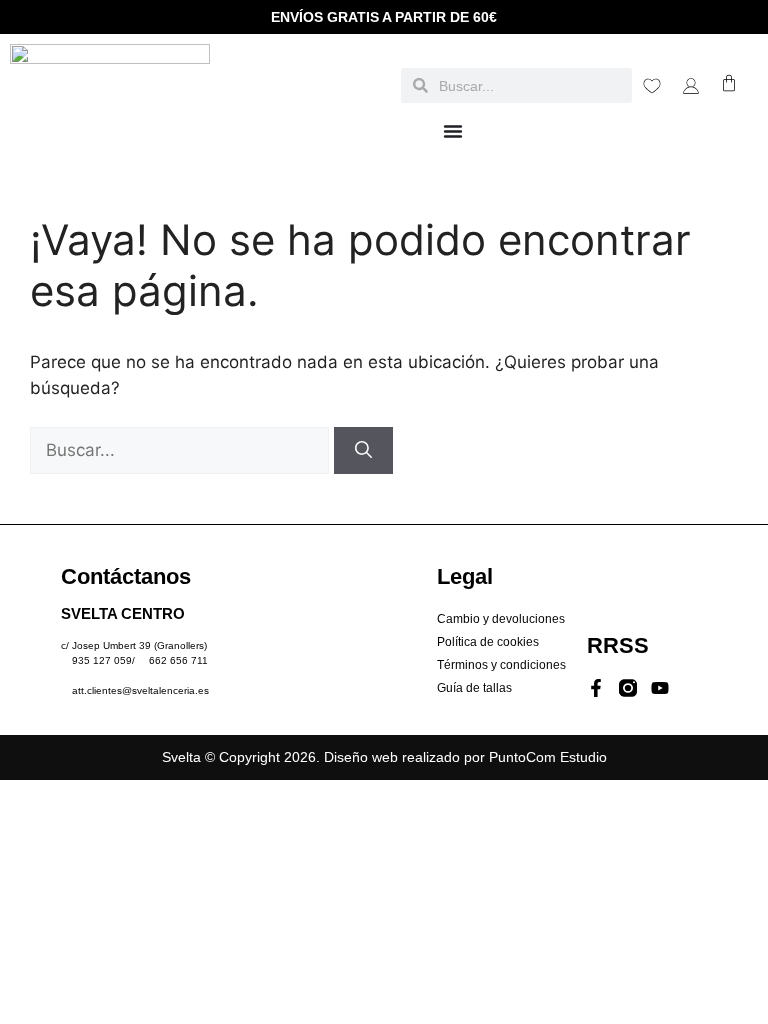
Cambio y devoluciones (501, 619)
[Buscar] (363, 451)
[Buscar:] (182, 450)
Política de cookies (488, 642)
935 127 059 (102, 660)
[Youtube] (660, 688)
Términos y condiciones (501, 665)
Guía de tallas (474, 688)
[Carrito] (729, 83)
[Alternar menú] (453, 131)
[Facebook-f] (596, 688)
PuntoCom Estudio (548, 757)
